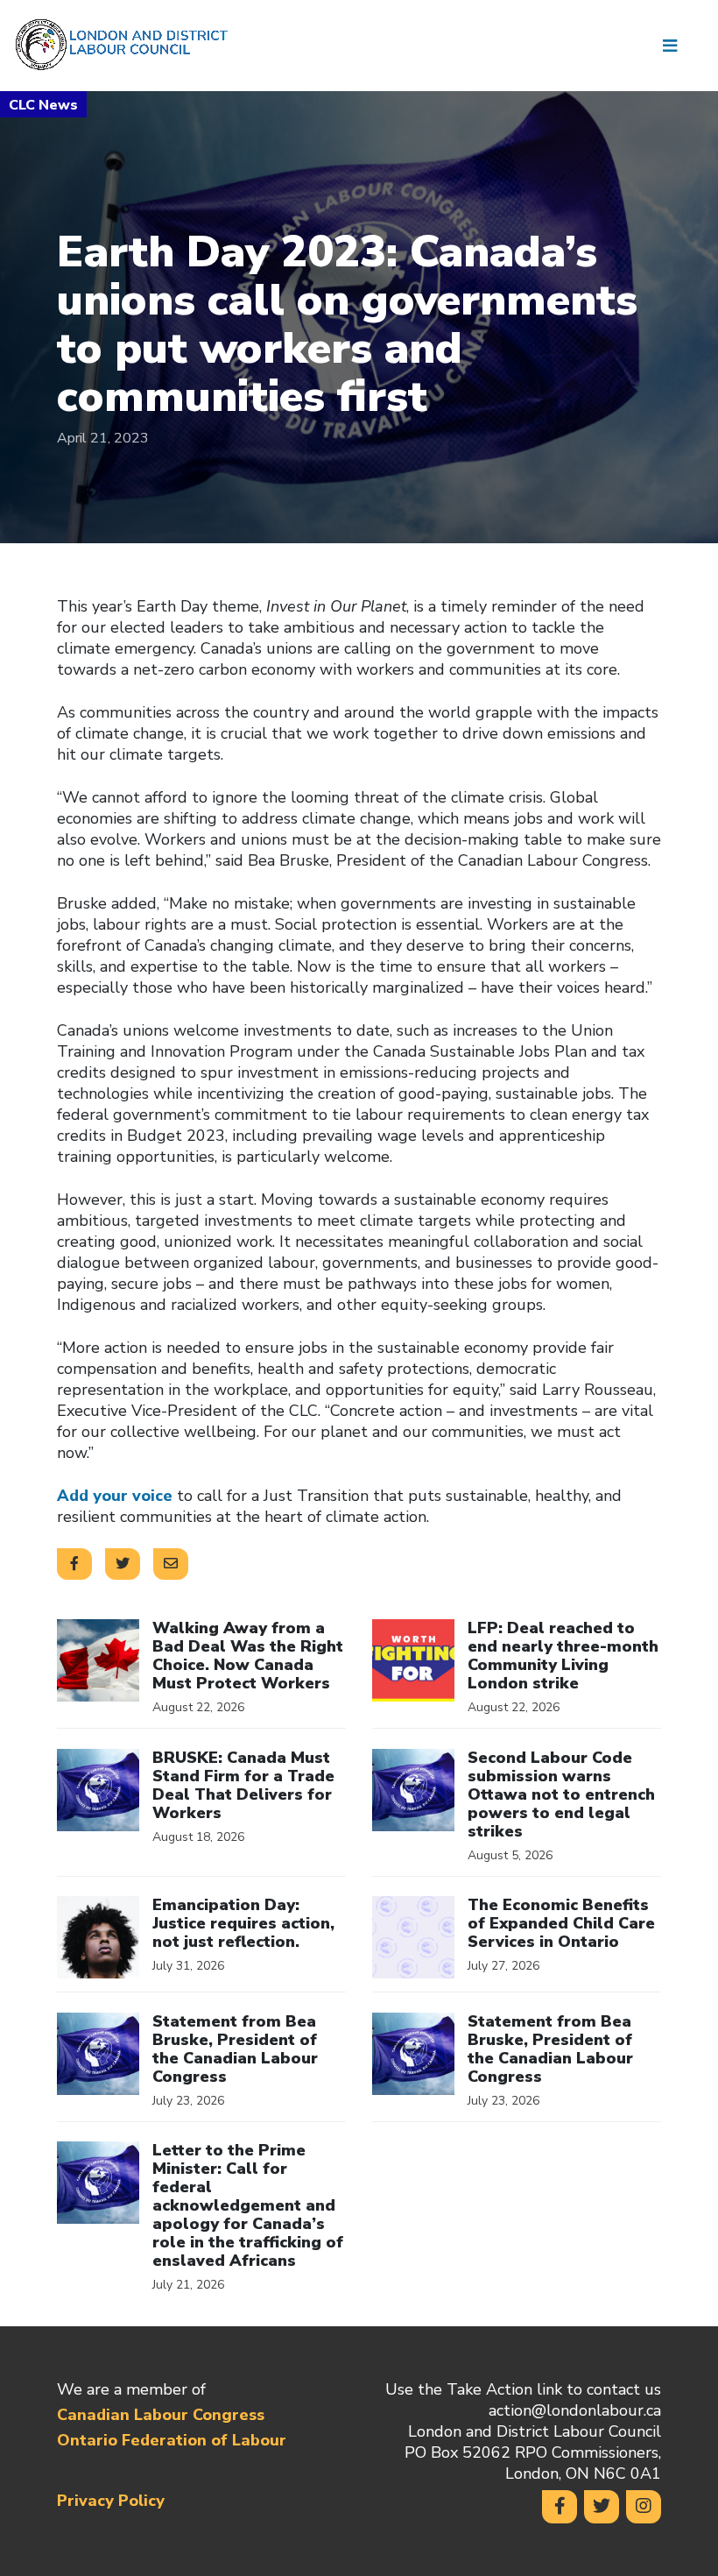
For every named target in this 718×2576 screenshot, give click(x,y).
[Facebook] (560, 2507)
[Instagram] (644, 2507)
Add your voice (115, 1496)
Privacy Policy (111, 2501)
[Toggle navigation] (676, 46)
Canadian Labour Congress (161, 2415)
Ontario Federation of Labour (172, 2440)
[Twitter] (602, 2507)
